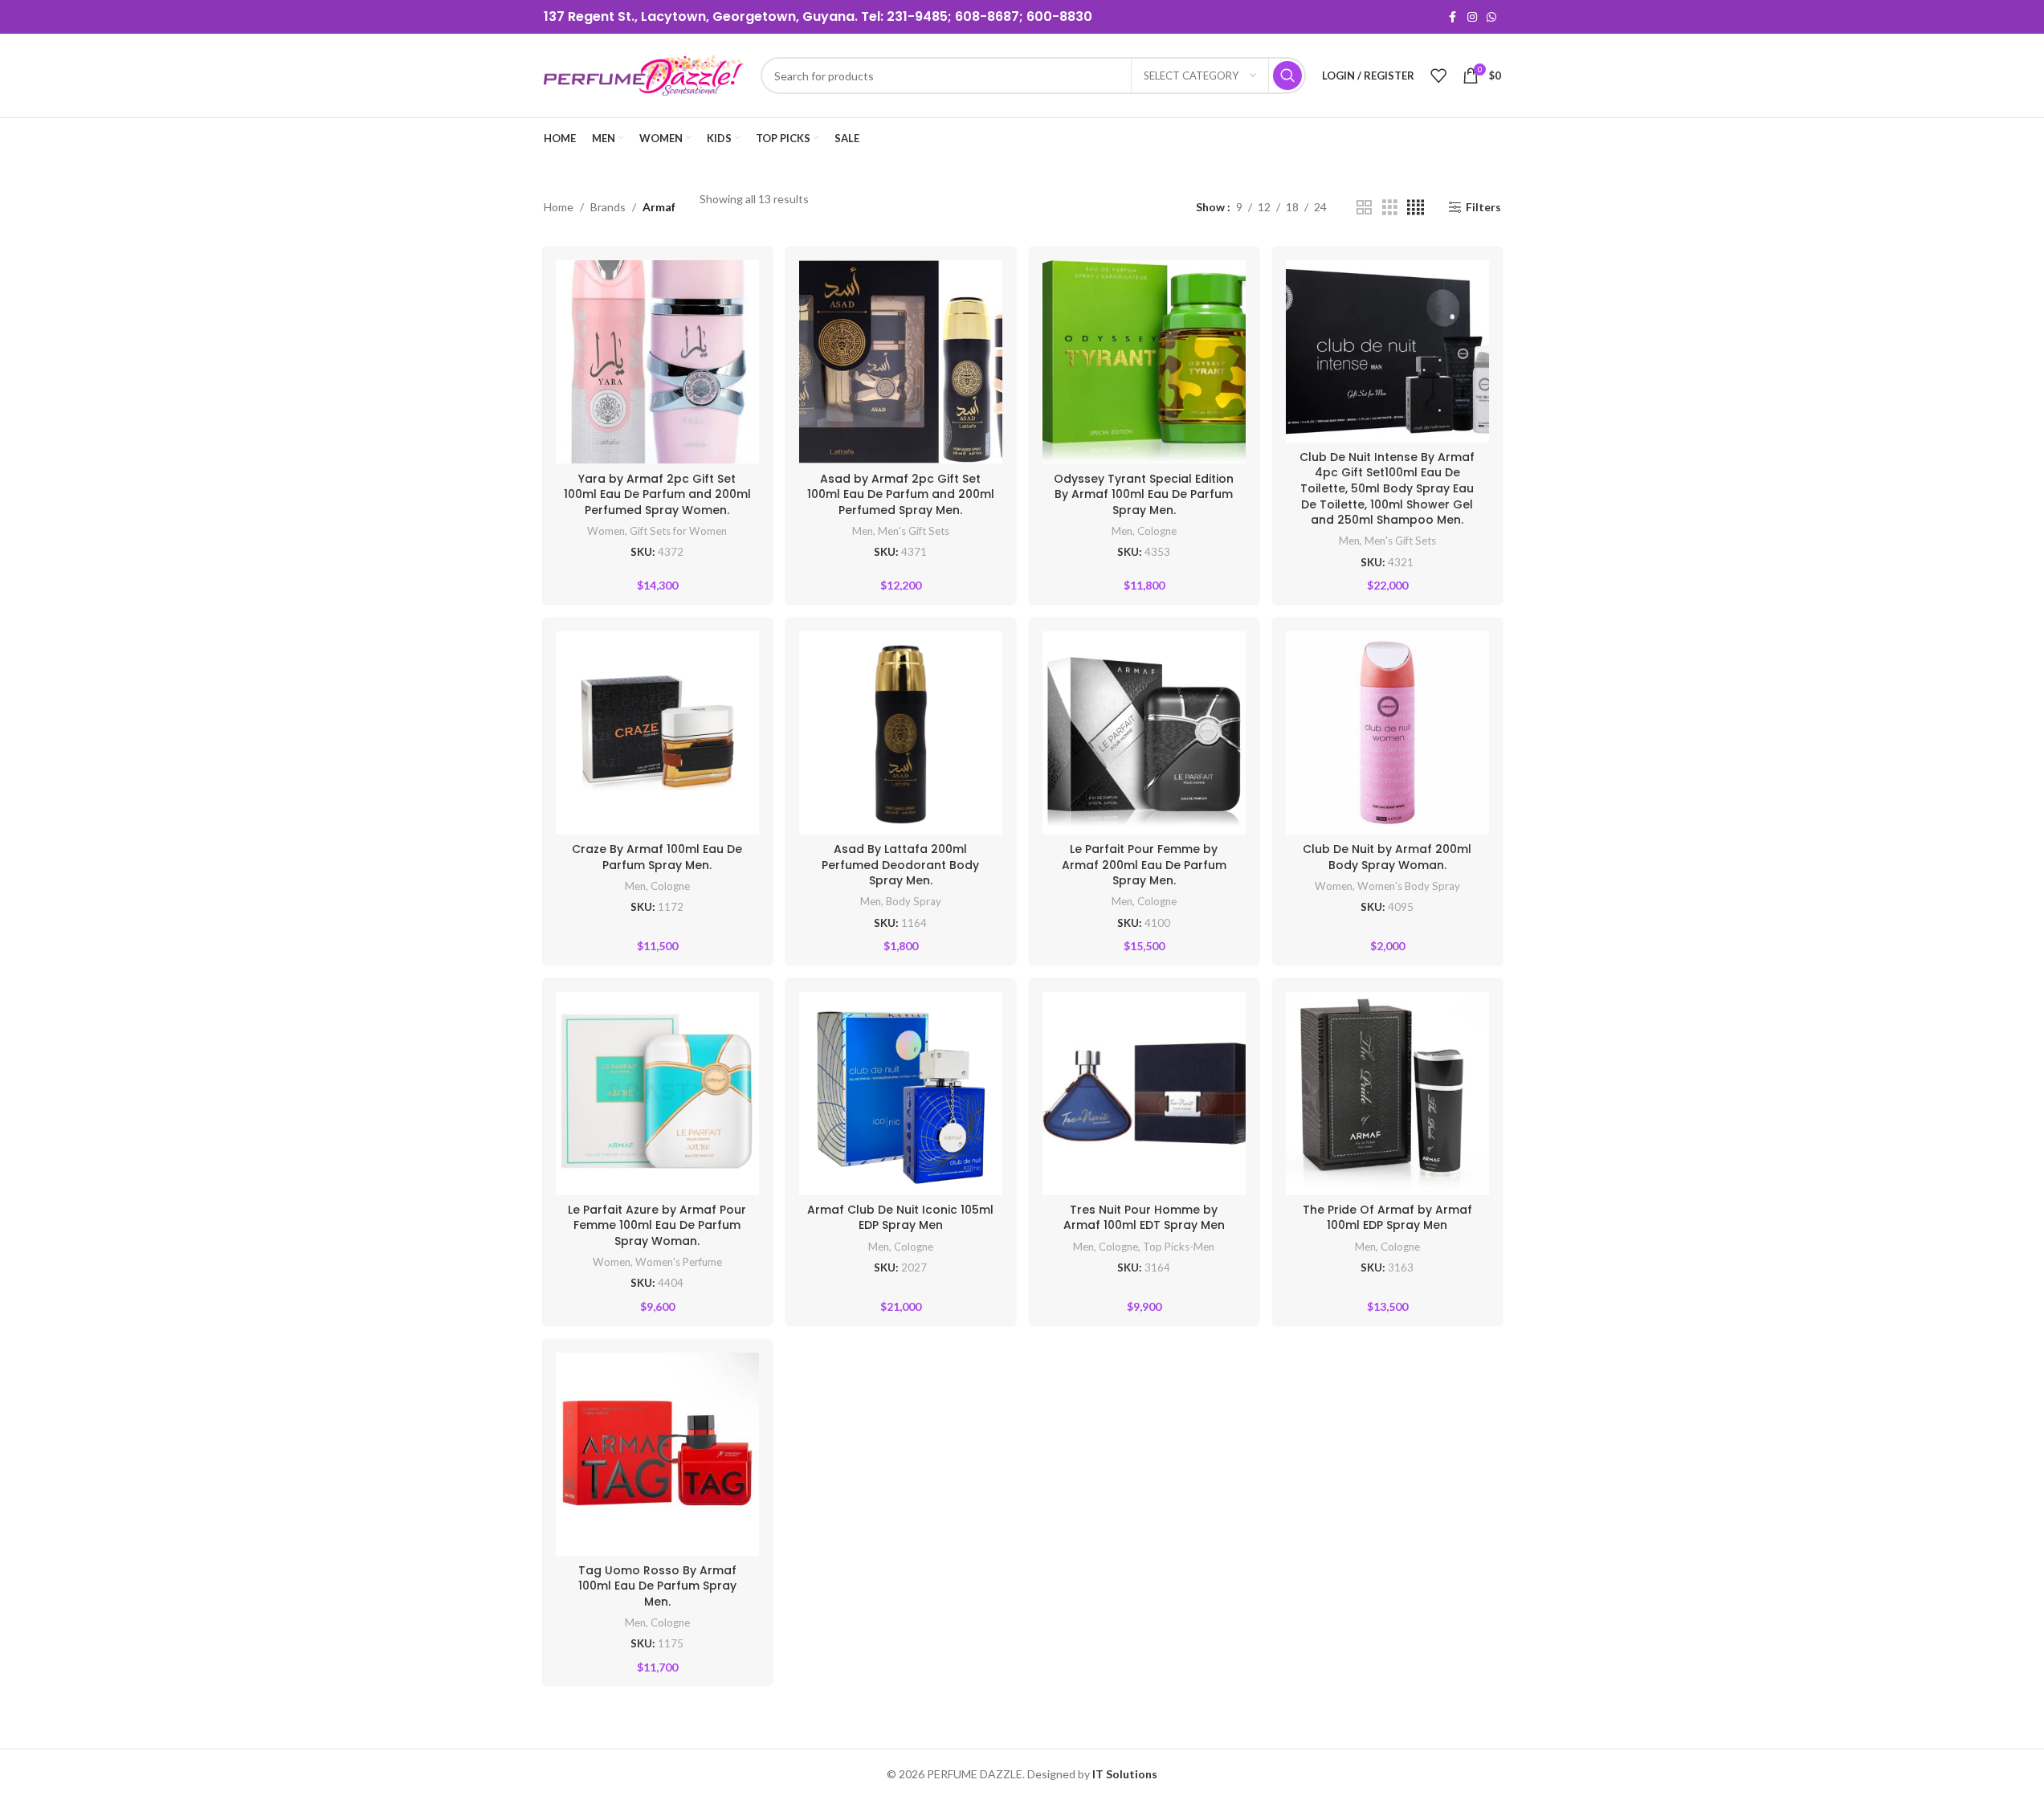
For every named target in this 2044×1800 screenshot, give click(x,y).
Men (863, 531)
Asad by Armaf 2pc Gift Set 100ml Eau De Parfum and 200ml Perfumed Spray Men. (901, 494)
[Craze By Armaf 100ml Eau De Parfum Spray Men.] (657, 733)
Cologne (1157, 531)
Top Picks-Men (1179, 1247)
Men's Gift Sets (914, 531)
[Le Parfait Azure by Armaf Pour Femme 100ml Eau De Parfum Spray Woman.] (657, 1094)
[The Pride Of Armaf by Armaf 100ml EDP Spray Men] (1387, 1094)
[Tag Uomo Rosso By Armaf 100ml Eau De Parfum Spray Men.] (657, 1454)
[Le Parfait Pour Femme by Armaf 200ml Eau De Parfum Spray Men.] (1144, 733)
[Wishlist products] (1438, 76)
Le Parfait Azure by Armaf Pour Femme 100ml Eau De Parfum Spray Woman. (657, 1225)
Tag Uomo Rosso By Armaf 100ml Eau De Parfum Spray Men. (657, 1586)
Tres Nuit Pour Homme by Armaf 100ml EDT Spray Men (1144, 1218)
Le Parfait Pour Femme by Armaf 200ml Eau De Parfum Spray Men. (1144, 865)
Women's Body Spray (1409, 886)
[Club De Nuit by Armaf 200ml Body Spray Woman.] (1387, 733)
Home (559, 207)
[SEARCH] (1287, 76)
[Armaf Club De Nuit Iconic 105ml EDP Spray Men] (901, 1094)
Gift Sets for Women (678, 531)
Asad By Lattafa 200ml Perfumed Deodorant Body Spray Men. (900, 865)
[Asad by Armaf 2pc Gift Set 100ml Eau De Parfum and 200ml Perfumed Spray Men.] (901, 362)
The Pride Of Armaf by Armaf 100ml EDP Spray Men (1387, 1218)
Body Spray (914, 901)
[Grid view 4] (1416, 208)
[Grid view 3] (1390, 208)
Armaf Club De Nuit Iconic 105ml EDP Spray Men (900, 1218)
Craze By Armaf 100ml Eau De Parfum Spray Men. (657, 857)
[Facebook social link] (1453, 17)
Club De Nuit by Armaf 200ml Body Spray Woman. (1387, 857)
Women (606, 531)
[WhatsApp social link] (1491, 17)
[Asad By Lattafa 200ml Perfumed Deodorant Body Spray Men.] (901, 733)
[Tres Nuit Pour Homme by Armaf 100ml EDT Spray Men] (1144, 1094)
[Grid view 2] (1364, 208)
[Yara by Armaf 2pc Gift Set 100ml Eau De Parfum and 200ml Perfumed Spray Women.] (657, 362)
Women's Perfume (679, 1262)
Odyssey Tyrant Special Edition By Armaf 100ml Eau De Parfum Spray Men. (1144, 494)
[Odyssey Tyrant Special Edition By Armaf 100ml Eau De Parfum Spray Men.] (1144, 362)
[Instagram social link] (1472, 17)
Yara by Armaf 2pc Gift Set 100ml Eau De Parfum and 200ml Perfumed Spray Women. (657, 494)
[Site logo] (644, 74)
